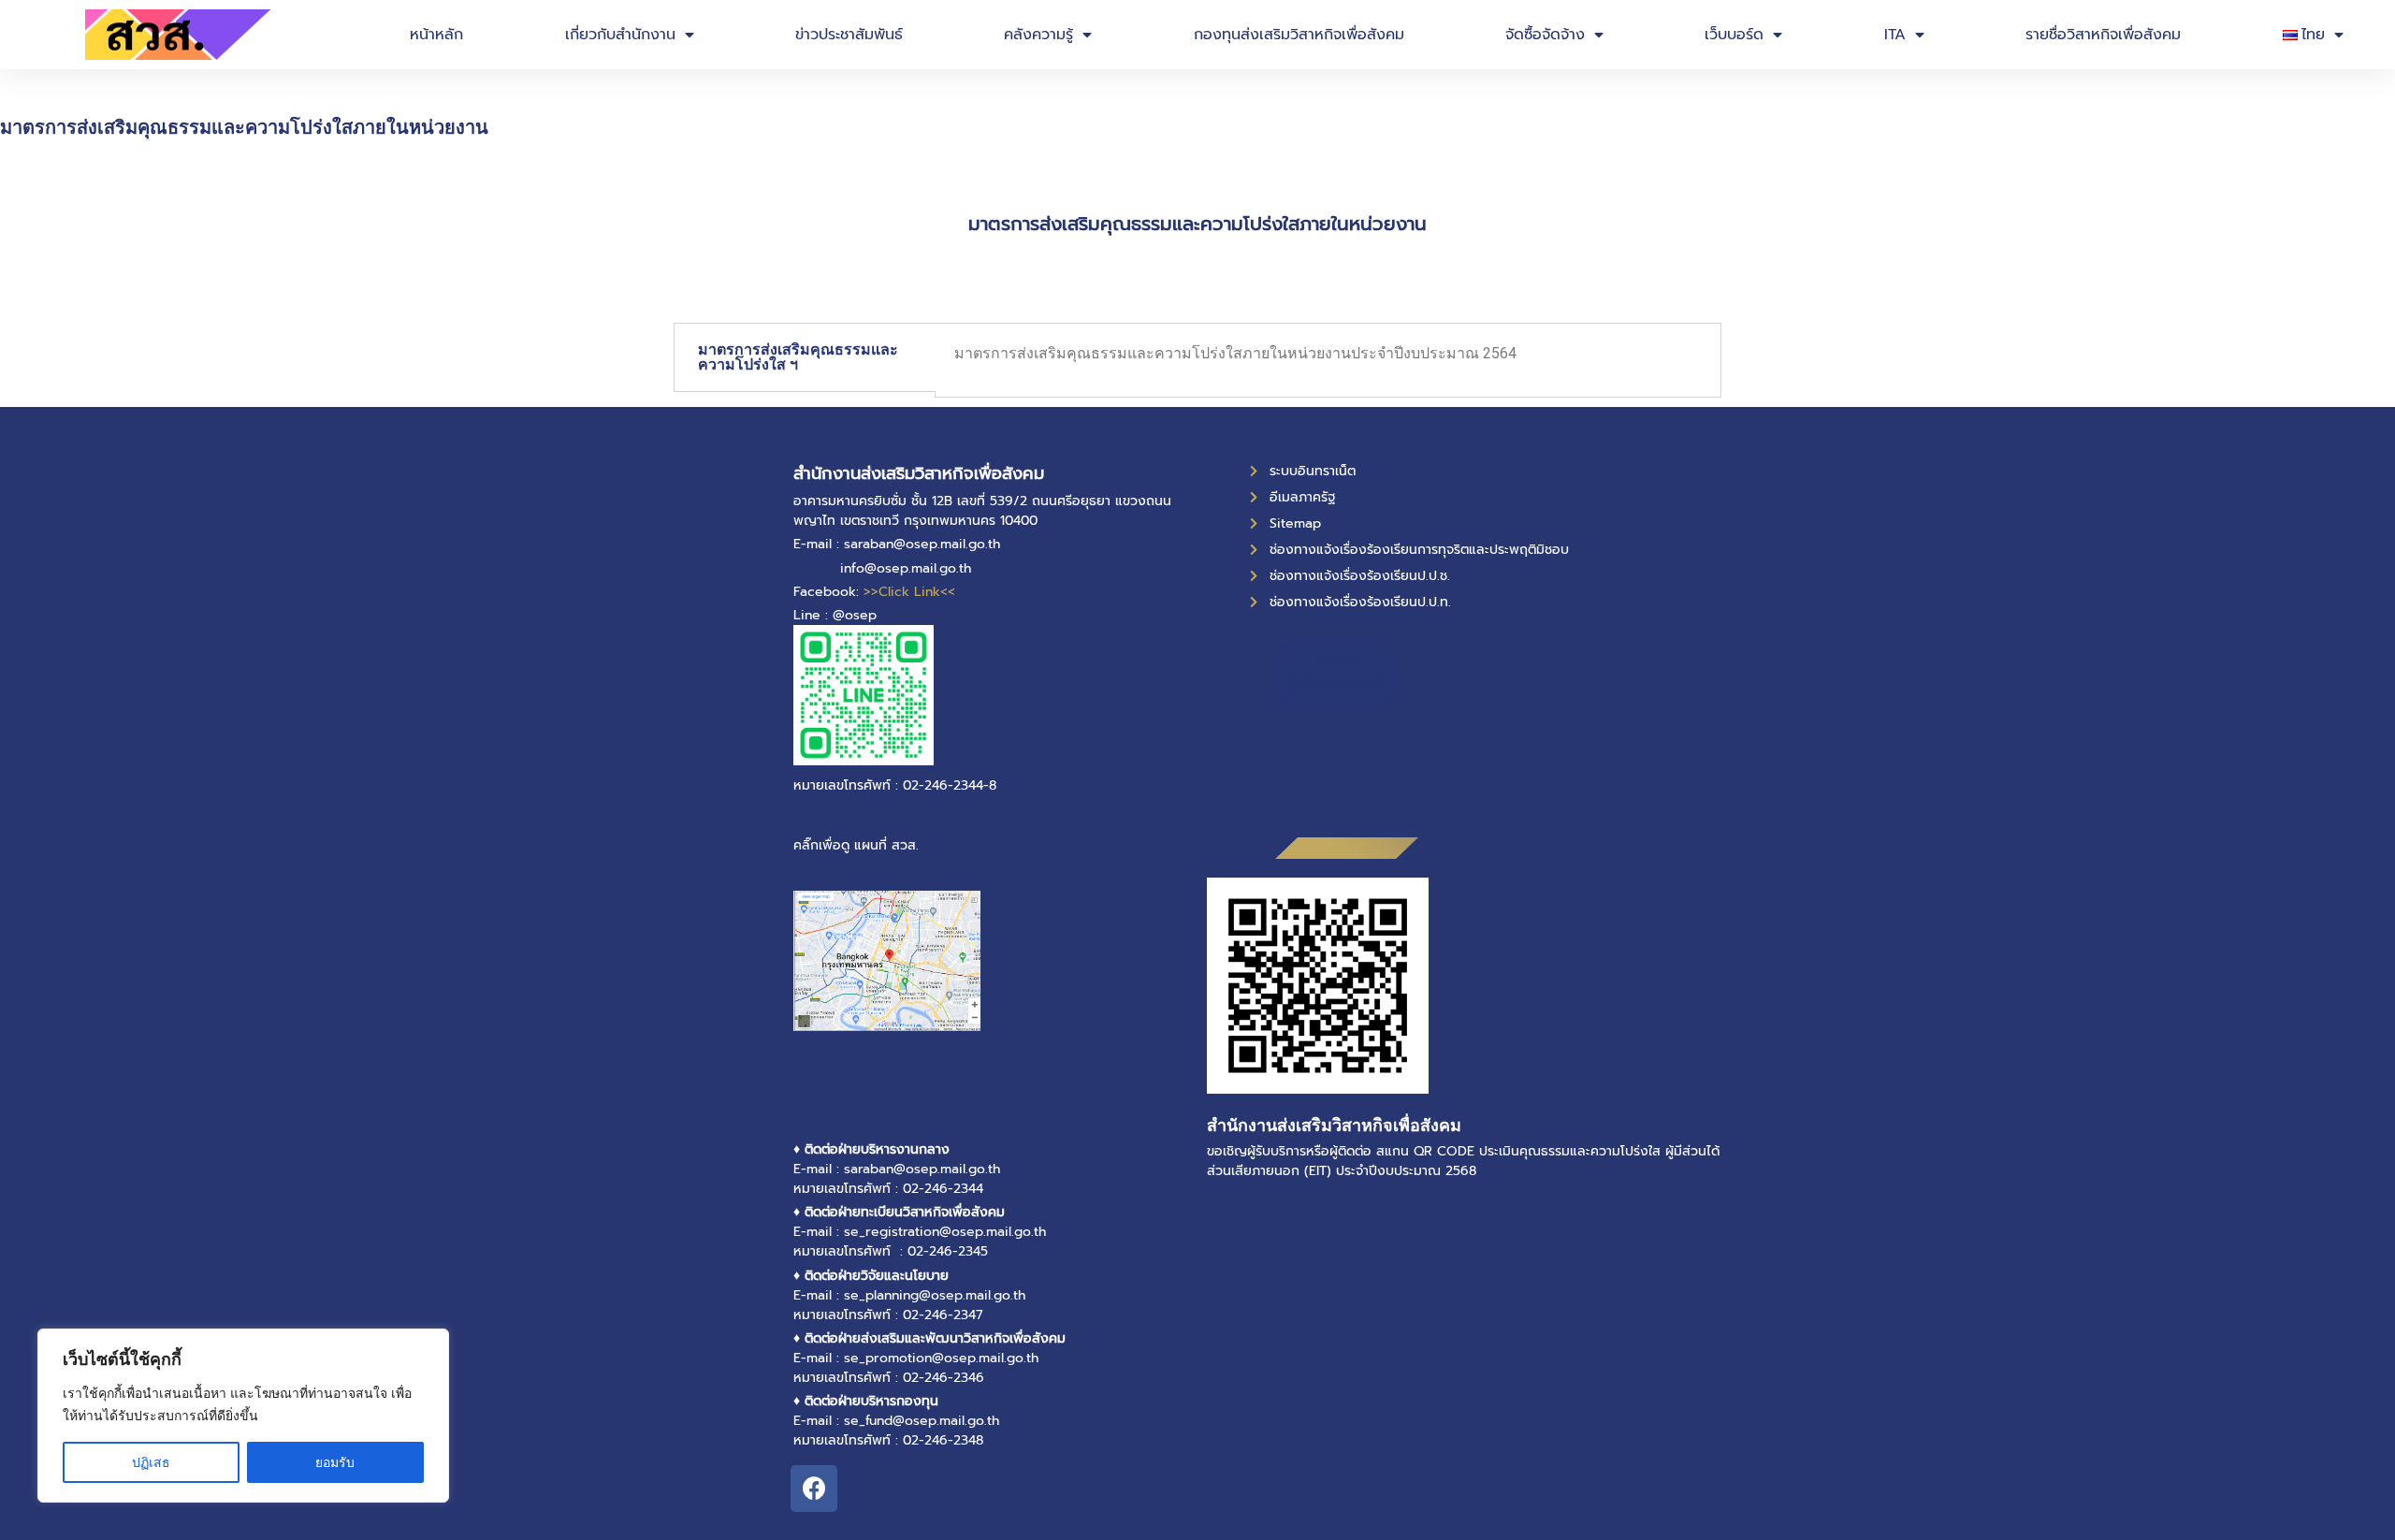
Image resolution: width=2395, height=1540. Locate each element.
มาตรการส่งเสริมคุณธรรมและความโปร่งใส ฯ (798, 357)
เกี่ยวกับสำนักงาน (620, 35)
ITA (1895, 35)
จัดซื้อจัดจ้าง (1545, 35)
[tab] (805, 357)
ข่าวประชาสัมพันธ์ (849, 35)
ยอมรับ (335, 1462)
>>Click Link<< (909, 592)
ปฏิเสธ (151, 1462)
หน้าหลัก (436, 35)
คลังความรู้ (1038, 35)
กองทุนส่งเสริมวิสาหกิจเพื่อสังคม (1299, 35)
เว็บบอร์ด (1734, 35)
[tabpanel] (1328, 360)
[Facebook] (814, 1489)
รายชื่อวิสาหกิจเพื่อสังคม (2103, 35)
